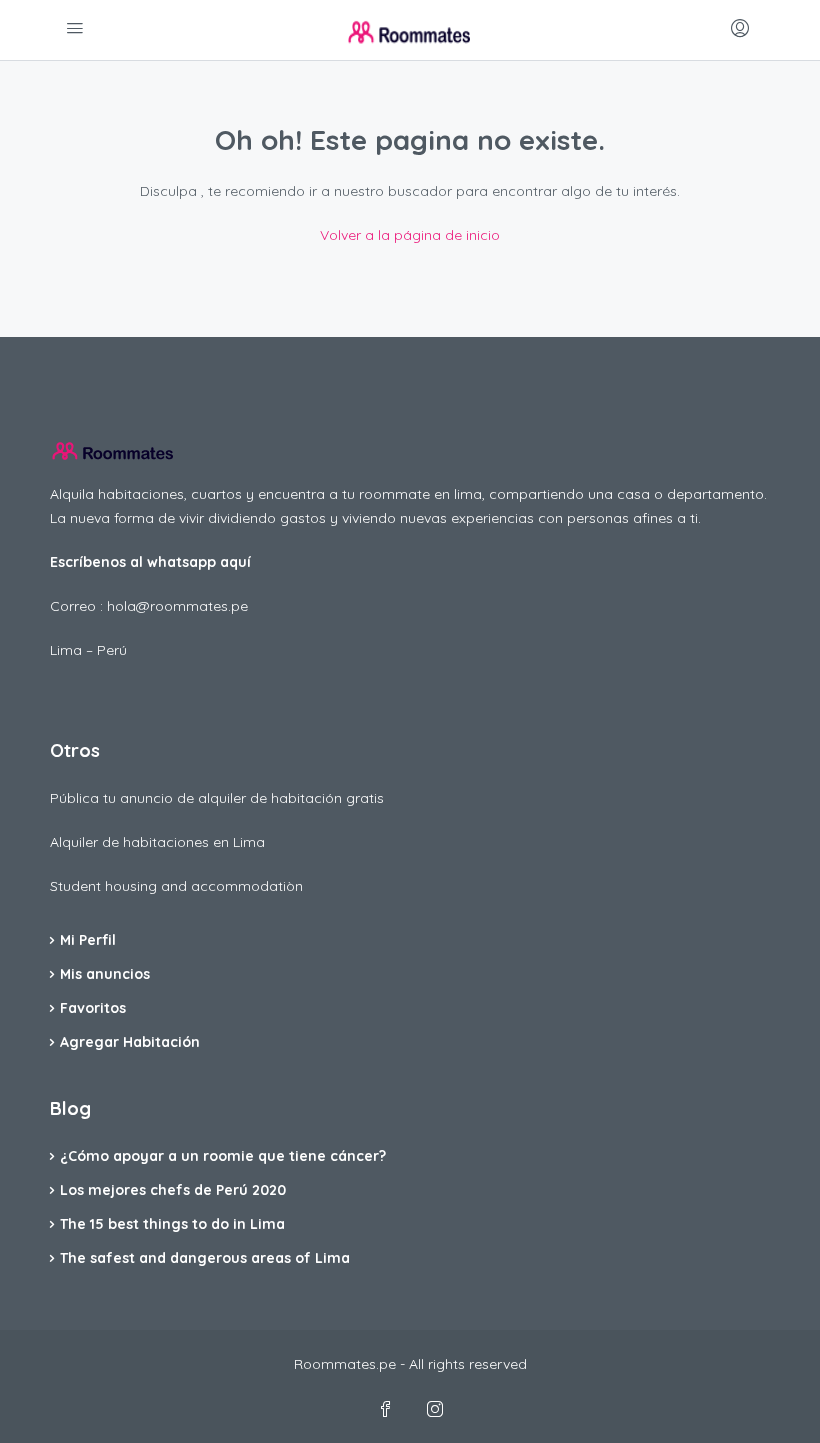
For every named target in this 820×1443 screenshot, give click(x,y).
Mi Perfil (88, 940)
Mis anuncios (105, 974)
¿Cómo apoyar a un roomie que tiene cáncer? (223, 1156)
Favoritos (93, 1008)
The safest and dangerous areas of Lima (205, 1258)
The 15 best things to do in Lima (172, 1224)
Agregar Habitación (130, 1042)
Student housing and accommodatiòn (176, 886)
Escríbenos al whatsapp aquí (150, 562)
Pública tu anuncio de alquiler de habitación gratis (217, 798)
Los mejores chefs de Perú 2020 (173, 1190)
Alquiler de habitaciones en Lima (157, 842)
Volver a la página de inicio (410, 235)
